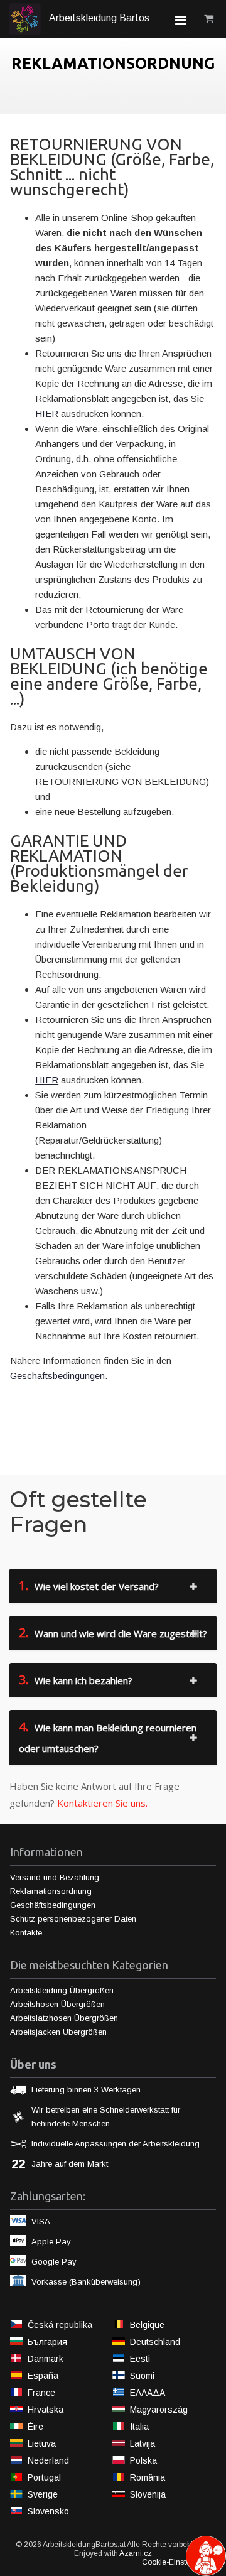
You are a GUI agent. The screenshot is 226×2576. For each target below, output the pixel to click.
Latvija (143, 2443)
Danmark (46, 2359)
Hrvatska (46, 2410)
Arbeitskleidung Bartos (98, 18)
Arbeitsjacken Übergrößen (58, 2032)
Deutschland (155, 2342)
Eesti (140, 2359)
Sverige (43, 2494)
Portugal (44, 2477)
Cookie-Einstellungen (179, 2562)
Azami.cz (136, 2553)
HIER (47, 414)
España (43, 2376)
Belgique (147, 2325)
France (41, 2393)
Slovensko (48, 2511)
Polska (143, 2460)
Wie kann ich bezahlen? (76, 1680)
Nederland (48, 2460)
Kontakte (26, 1933)
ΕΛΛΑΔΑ (148, 2393)
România (148, 2477)
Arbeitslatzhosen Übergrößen (64, 2018)
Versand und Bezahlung (55, 1877)
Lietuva (42, 2443)
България (47, 2342)
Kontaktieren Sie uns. (102, 1803)
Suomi (142, 2376)
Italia (139, 2427)
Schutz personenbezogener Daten (73, 1919)
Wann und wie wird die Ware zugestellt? (113, 1632)
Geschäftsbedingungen (57, 1376)
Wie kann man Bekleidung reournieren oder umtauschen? (108, 1736)
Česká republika (60, 2325)
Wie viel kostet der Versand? (89, 1585)
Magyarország (159, 2410)
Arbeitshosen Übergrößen (57, 2004)
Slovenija (148, 2494)
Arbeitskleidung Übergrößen (62, 1990)
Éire (35, 2427)
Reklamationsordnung (51, 1891)
